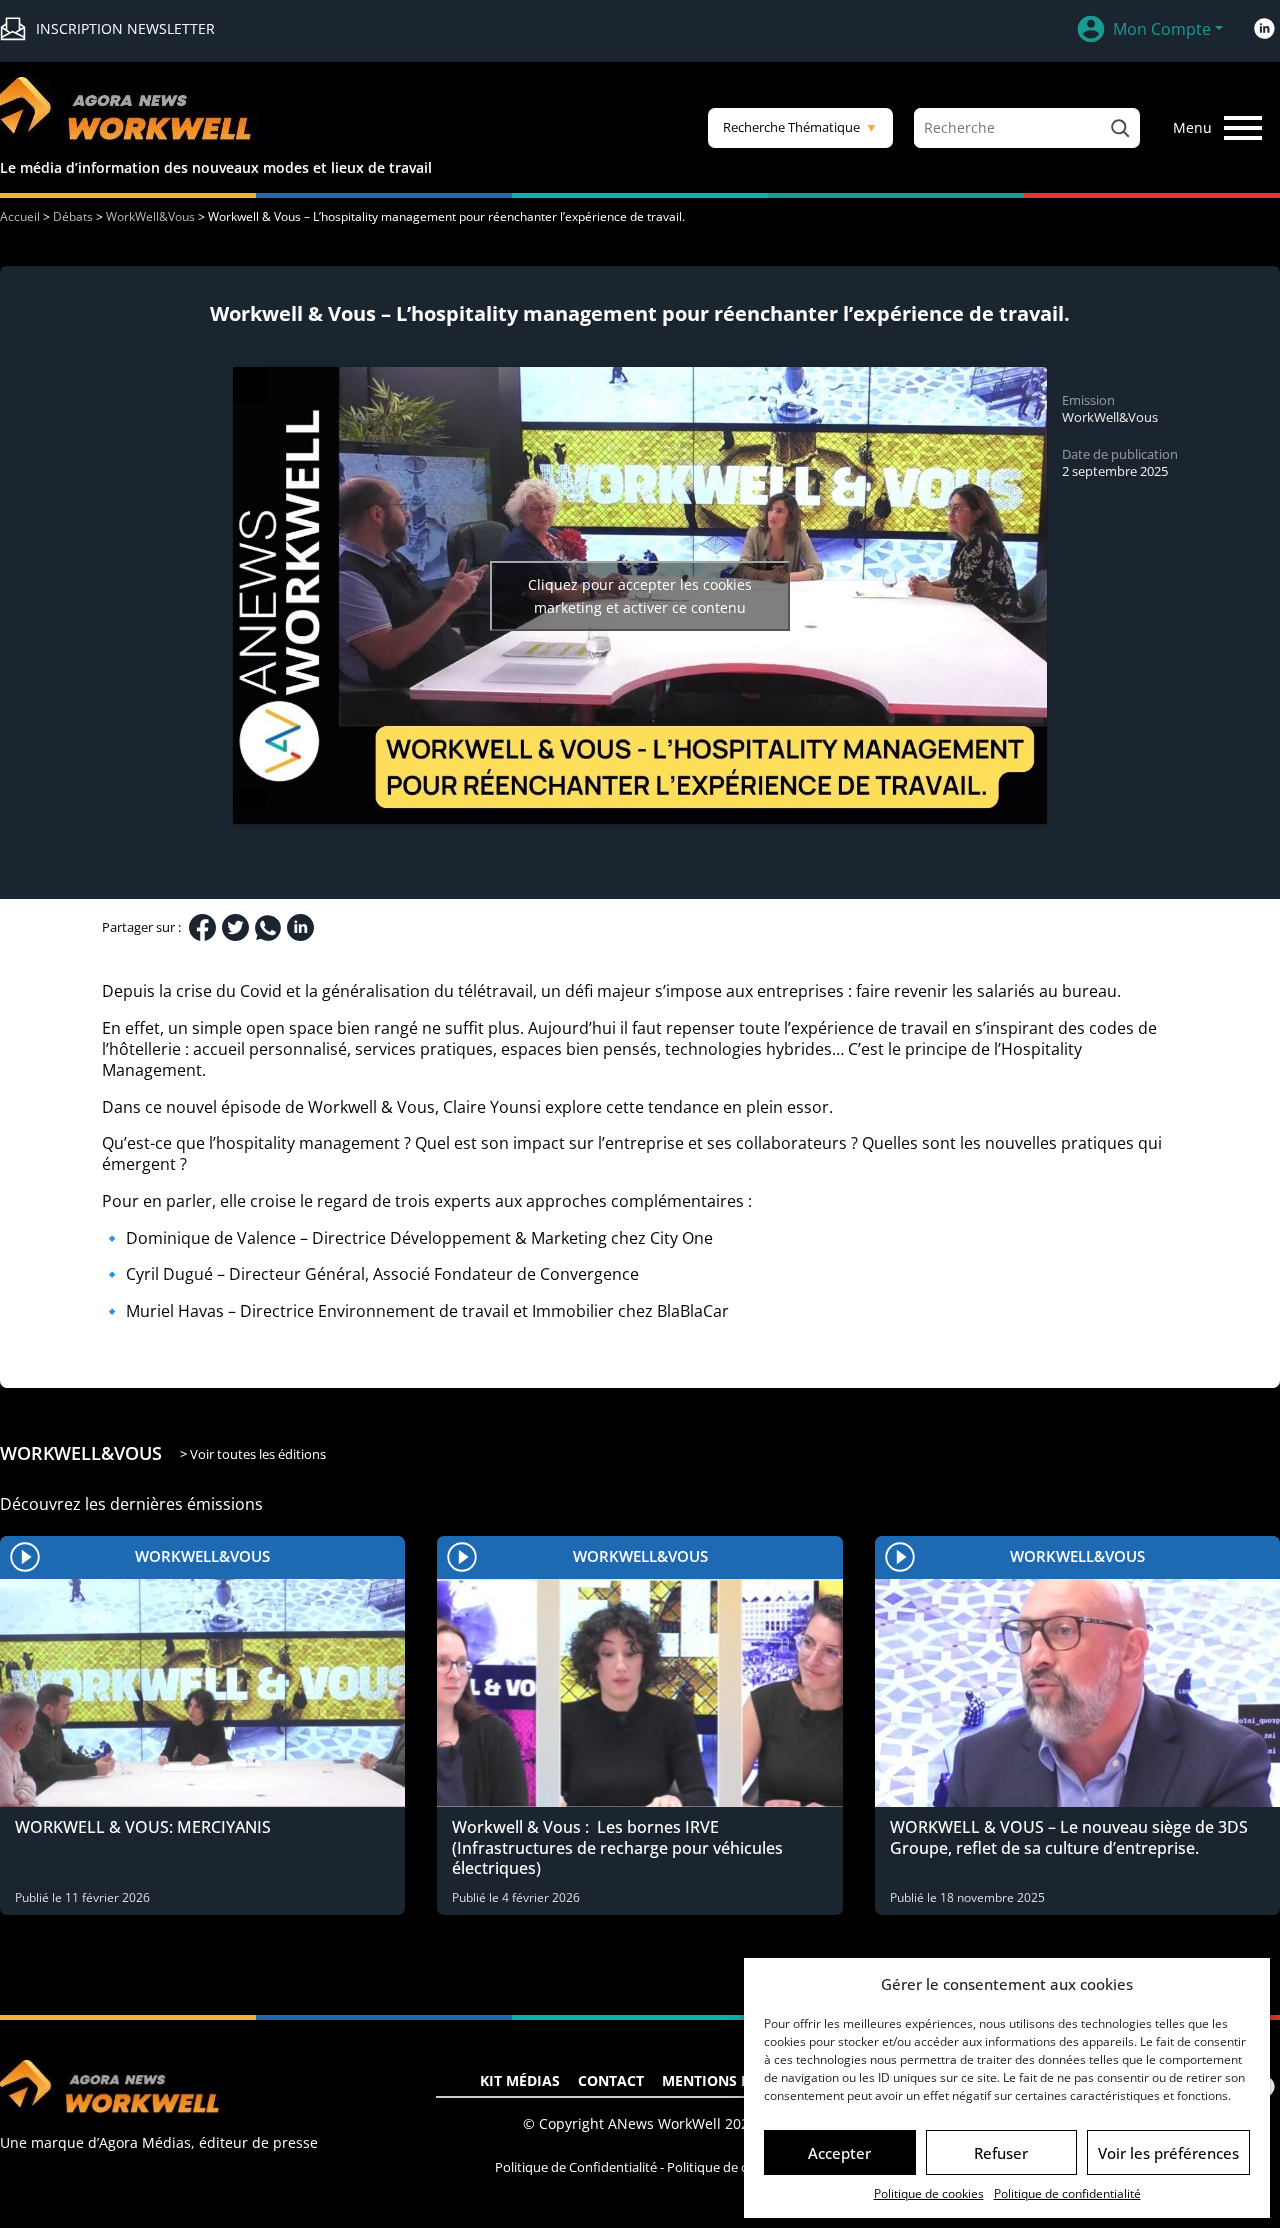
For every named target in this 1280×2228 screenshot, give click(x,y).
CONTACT (611, 2080)
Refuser (1001, 2153)
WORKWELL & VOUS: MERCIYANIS (143, 1827)
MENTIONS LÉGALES (731, 2080)
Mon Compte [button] (1162, 29)
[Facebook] (202, 927)
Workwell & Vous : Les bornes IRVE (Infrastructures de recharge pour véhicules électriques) (617, 1848)
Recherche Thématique (800, 127)
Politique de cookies (929, 2193)
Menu (1192, 127)
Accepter (839, 2153)
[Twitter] (235, 927)
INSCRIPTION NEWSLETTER (125, 28)
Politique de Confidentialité (576, 2167)
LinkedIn (1264, 29)
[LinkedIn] (300, 927)
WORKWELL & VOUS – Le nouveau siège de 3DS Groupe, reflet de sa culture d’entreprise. (1069, 1837)
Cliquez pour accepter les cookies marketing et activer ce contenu (640, 596)
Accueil (20, 216)
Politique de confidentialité (1067, 2193)
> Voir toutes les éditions (253, 1454)
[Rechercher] (1120, 128)
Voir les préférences (1168, 2153)
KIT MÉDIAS (520, 2080)
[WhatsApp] (268, 928)
